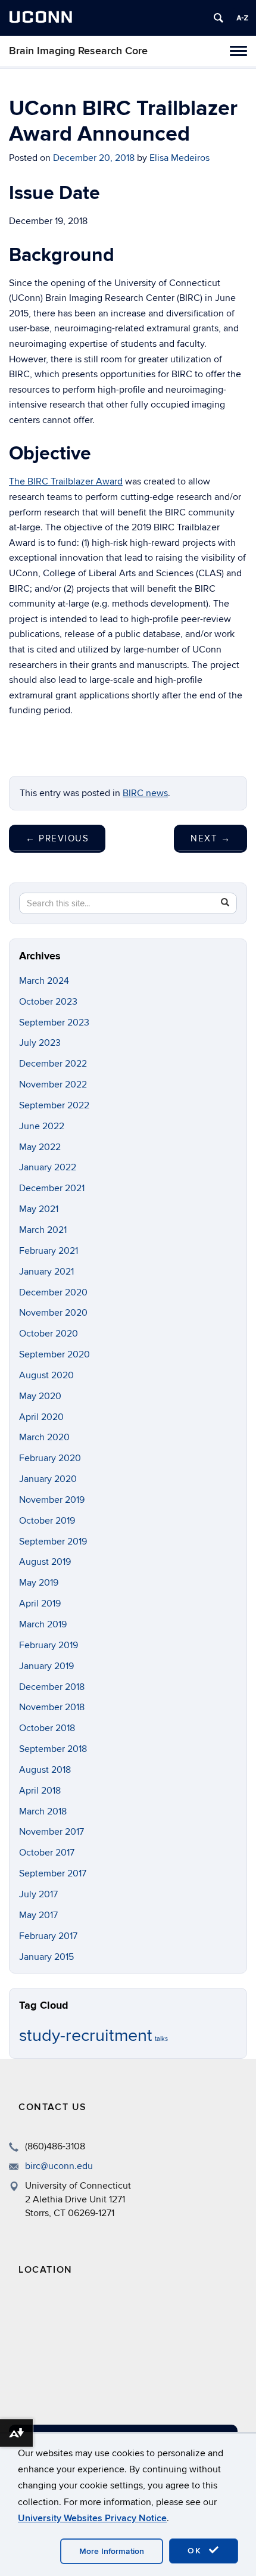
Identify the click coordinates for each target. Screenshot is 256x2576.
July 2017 (38, 1894)
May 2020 (40, 1396)
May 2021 (39, 1209)
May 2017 (38, 1915)
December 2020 (53, 1292)
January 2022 (48, 1167)
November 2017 (51, 1832)
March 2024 (44, 981)
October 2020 (49, 1334)
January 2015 (46, 1957)
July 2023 (40, 1043)
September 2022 (54, 1105)
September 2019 (53, 1542)
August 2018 (45, 1770)
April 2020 (41, 1417)
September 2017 (53, 1873)
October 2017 (47, 1853)
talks (161, 2039)
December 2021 (52, 1188)
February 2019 (49, 1645)
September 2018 (53, 1749)
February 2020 (50, 1458)
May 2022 (40, 1147)
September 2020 (54, 1354)
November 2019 (52, 1500)
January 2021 (46, 1272)
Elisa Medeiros (179, 158)
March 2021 (43, 1230)
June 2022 (42, 1126)
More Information (112, 2551)
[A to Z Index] (242, 18)
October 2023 (48, 1002)
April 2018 (40, 1791)
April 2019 (40, 1604)
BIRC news (145, 793)
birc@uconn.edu (59, 2166)
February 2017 (48, 1936)
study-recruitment (86, 2036)
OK (196, 2551)
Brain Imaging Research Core (78, 51)
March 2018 (43, 1811)
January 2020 (48, 1479)
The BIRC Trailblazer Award (66, 481)
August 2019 (45, 1562)
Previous (57, 838)
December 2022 (53, 1064)
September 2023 (54, 1023)
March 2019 (43, 1624)
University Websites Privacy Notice (92, 2518)
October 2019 (47, 1521)
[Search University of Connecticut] (218, 18)
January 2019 (46, 1666)
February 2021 (49, 1251)
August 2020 (46, 1375)
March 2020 (44, 1437)
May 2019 (39, 1583)
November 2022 (53, 1085)
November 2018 (52, 1707)
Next (210, 838)
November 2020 (53, 1313)
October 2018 (47, 1728)
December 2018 (52, 1687)
